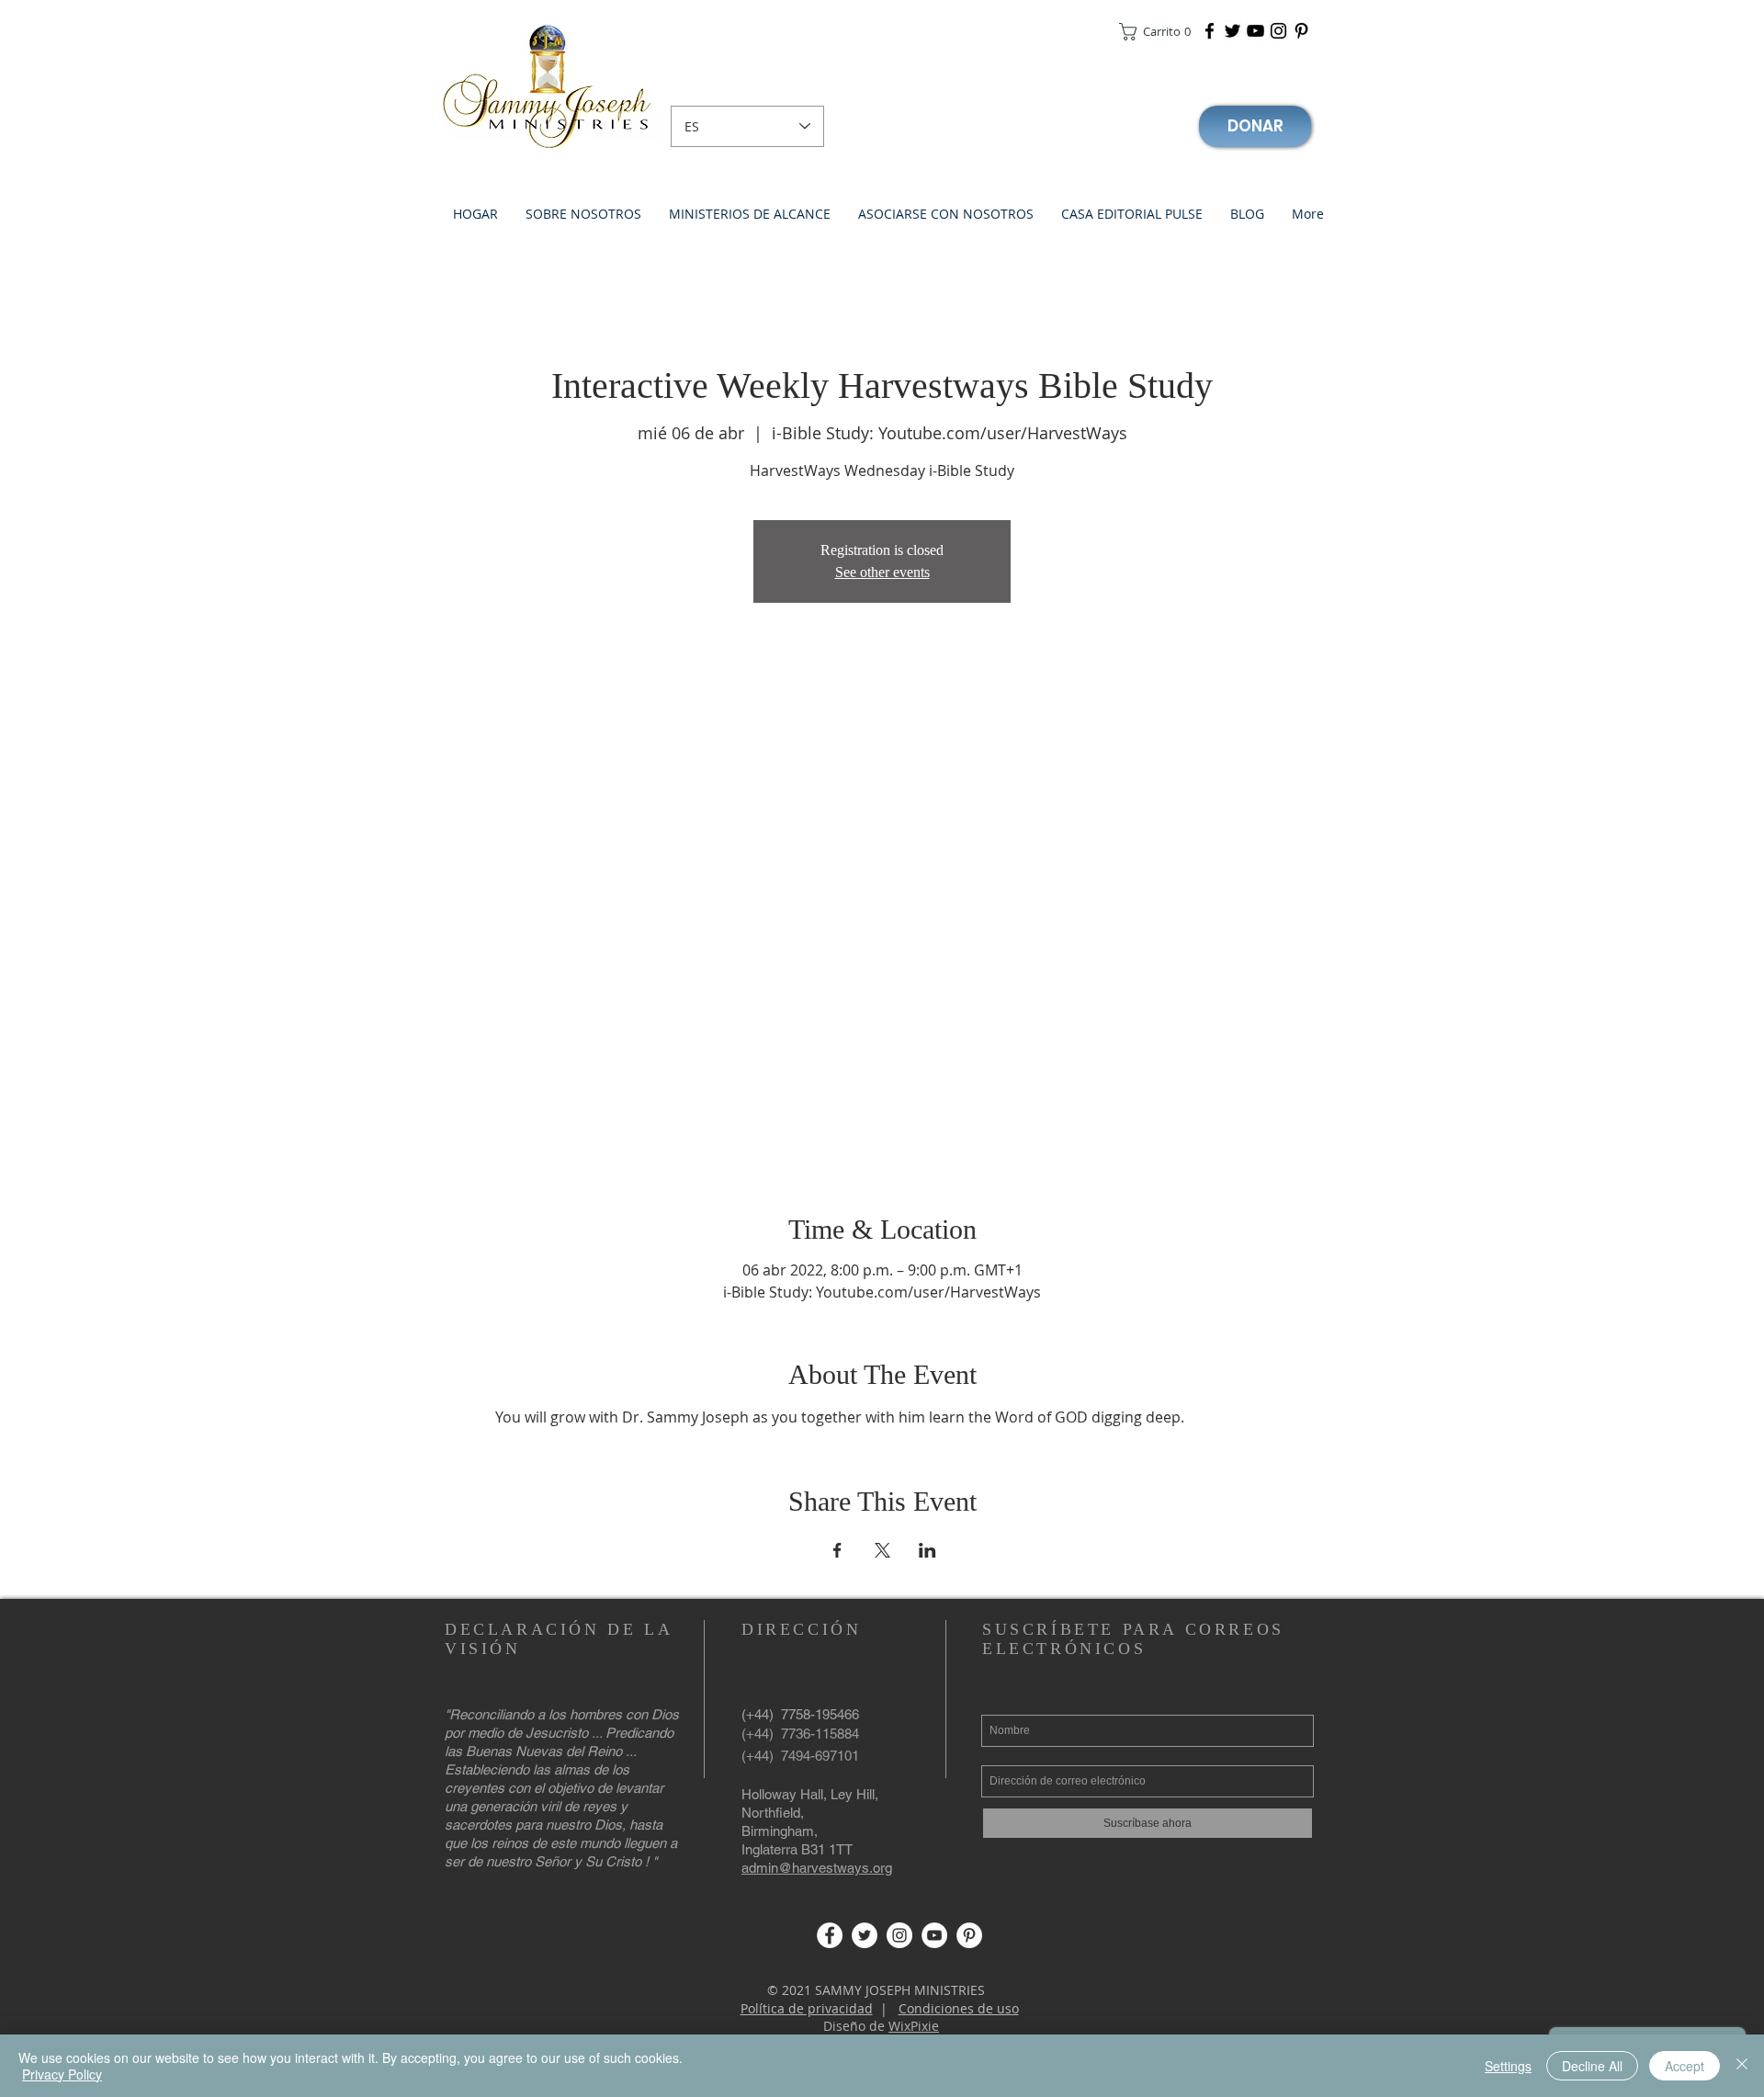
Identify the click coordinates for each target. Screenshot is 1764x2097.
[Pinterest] (1301, 31)
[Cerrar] (1742, 2066)
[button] (1153, 32)
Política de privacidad (807, 2008)
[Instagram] (1278, 31)
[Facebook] (1210, 31)
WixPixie (914, 2026)
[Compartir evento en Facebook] (837, 1550)
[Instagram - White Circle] (899, 1935)
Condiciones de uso (959, 2008)
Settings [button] (1508, 2066)
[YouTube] (1255, 31)
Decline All (1592, 2066)
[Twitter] (1233, 31)
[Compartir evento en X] (882, 1550)
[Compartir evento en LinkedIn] (927, 1550)
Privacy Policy (62, 2074)
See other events (882, 572)
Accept (1685, 2066)
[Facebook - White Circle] (830, 1935)
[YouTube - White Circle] (934, 1935)
